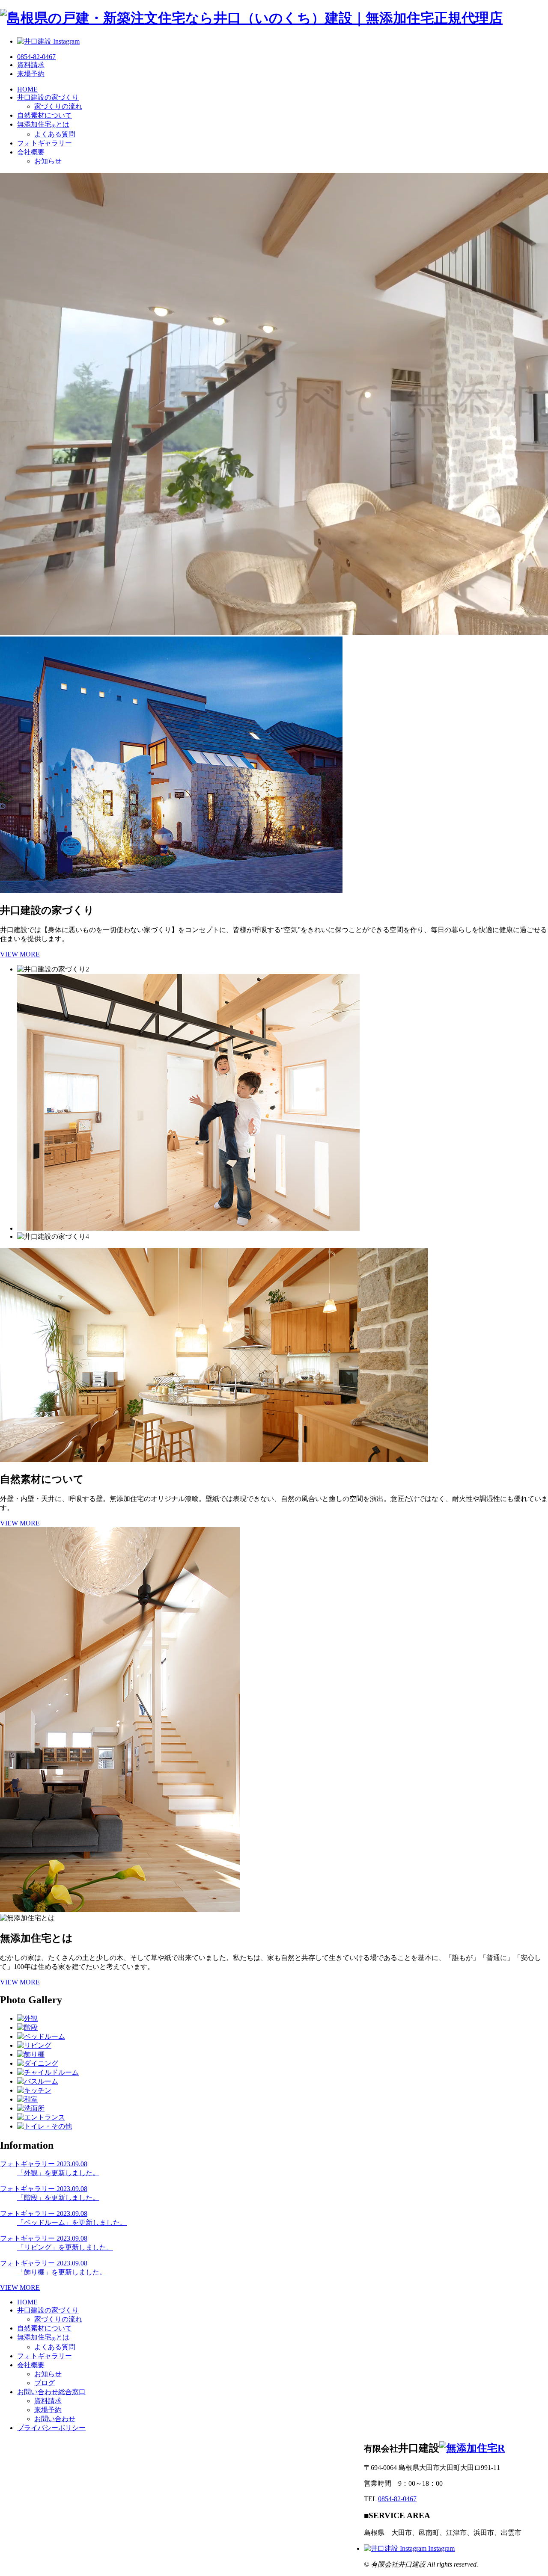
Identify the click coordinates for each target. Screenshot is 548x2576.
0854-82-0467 (397, 2499)
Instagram (441, 2548)
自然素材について (45, 115)
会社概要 (31, 152)
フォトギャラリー (45, 143)
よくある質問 (55, 134)
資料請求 (48, 2401)
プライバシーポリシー (51, 2428)
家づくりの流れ (58, 106)
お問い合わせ (55, 2419)
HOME (27, 89)
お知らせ (48, 161)
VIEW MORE (20, 954)
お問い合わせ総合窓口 (51, 2392)
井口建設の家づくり (48, 97)
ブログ (45, 2383)
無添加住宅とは (43, 124)
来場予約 (48, 2410)
